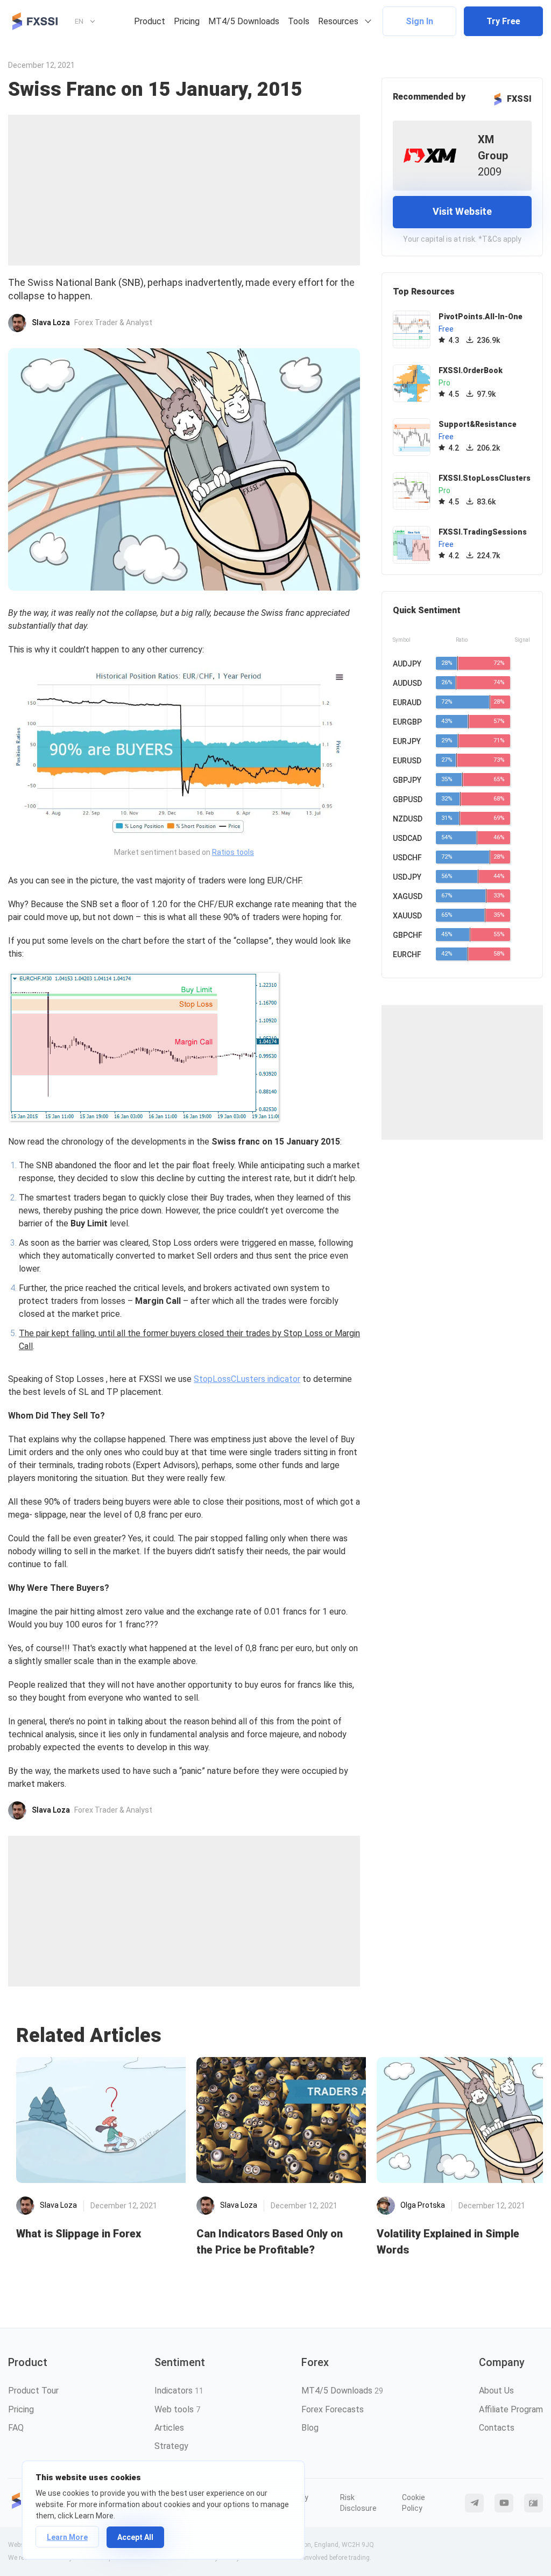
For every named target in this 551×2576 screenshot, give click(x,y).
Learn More (67, 2537)
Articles (169, 2428)
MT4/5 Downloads (244, 21)
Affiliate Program (511, 2409)
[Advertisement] (184, 190)
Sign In (419, 21)
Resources (338, 21)
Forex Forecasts (333, 2409)
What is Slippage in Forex (79, 2234)
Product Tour (33, 2391)
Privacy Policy (296, 2503)
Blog (310, 2428)
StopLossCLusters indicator (247, 1379)
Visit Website (462, 211)
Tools (299, 21)
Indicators (179, 2391)
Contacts (497, 2428)
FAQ (16, 2428)
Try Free (503, 21)
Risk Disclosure (358, 2503)
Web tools (177, 2409)
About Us (496, 2391)
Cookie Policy (414, 2503)
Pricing (187, 21)
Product (150, 21)
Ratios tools (233, 852)
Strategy (171, 2446)
